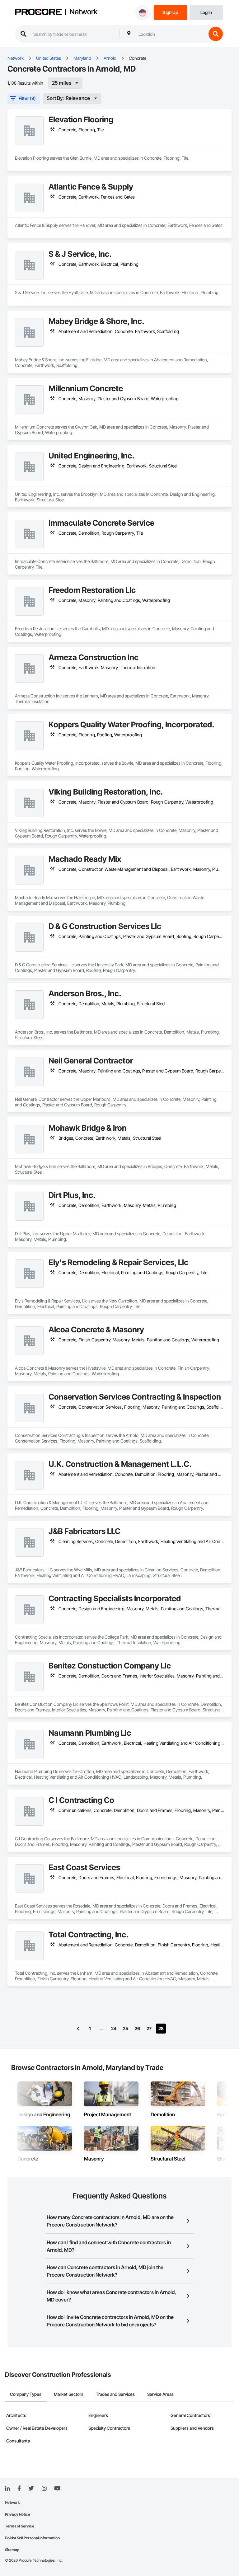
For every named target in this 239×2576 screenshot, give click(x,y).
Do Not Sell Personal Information (32, 2538)
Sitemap (12, 2550)
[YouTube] (57, 2489)
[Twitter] (31, 2489)
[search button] (216, 34)
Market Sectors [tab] (69, 2394)
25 (126, 2028)
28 (161, 2028)
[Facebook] (19, 2489)
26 (137, 2028)
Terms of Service (20, 2526)
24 (114, 2028)
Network (83, 12)
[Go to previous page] (78, 2029)
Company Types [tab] (26, 2394)
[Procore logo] (38, 12)
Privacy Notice (18, 2514)
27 (149, 2028)
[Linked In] (7, 2489)
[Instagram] (44, 2489)
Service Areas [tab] (160, 2394)
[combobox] (171, 34)
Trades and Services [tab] (115, 2394)
